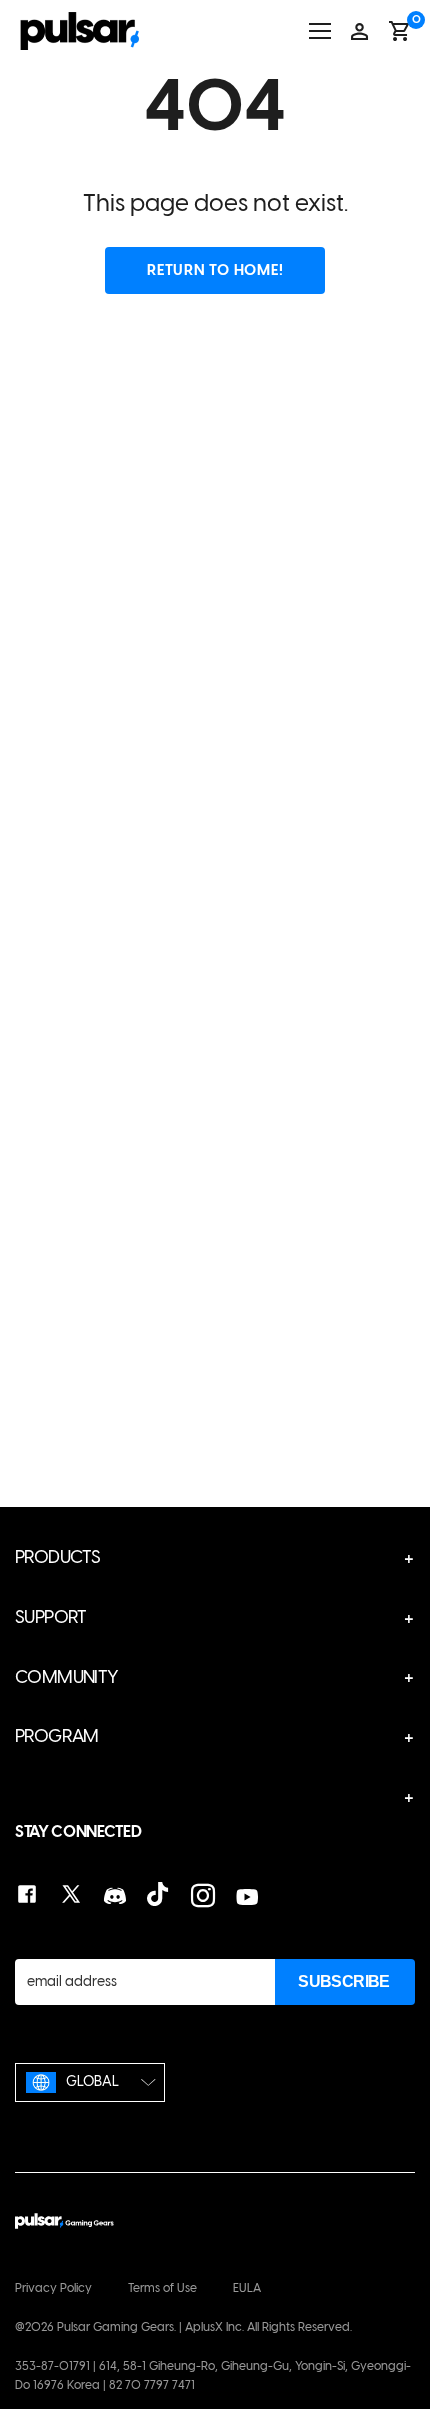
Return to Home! (215, 270)
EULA (247, 2288)
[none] (90, 2082)
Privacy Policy (53, 2288)
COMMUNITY (67, 1677)
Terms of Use (162, 2288)
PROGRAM (57, 1736)
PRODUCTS (57, 1557)
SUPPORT (51, 1617)
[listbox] (90, 2082)
